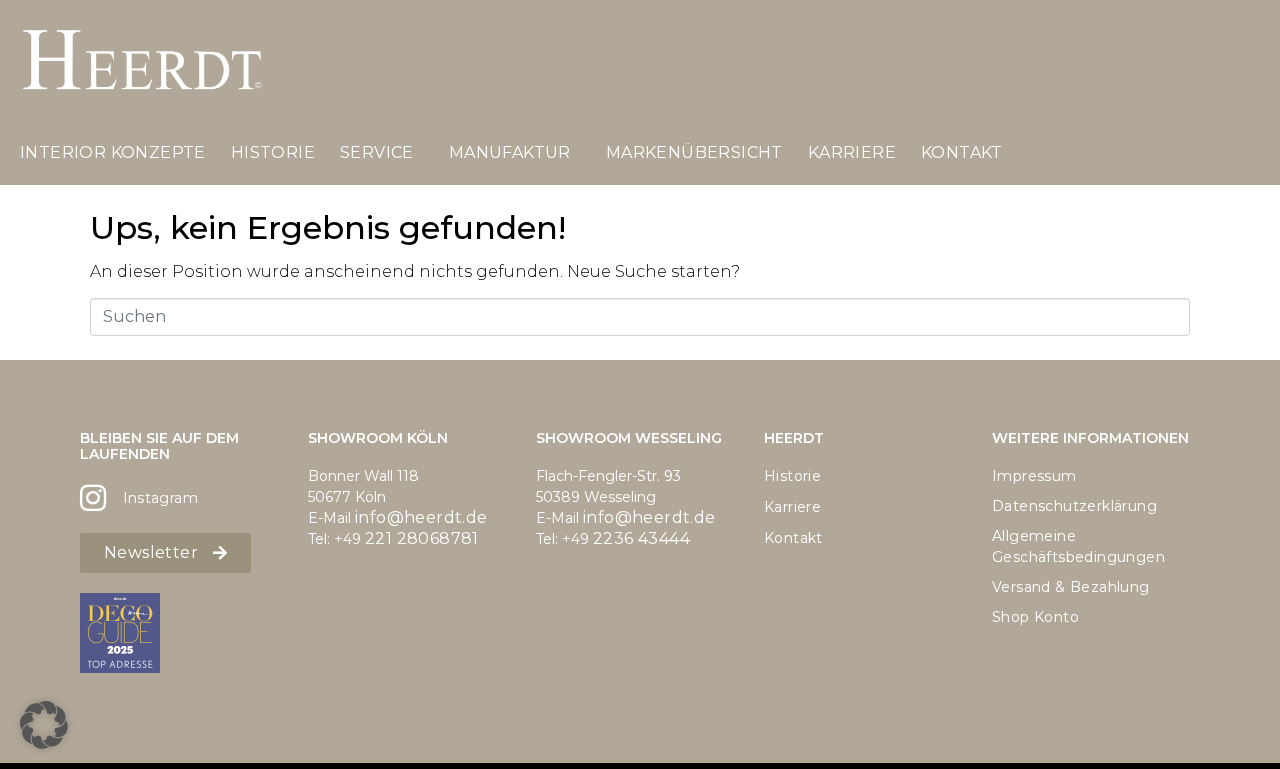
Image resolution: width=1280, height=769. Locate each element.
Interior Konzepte (113, 152)
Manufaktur (510, 152)
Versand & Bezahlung (1071, 587)
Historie (273, 152)
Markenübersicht (694, 152)
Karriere (852, 152)
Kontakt (962, 152)
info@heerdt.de (421, 517)
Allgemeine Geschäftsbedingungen (1078, 546)
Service (377, 152)
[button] (44, 725)
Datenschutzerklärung (1074, 506)
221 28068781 (422, 538)
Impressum (1034, 476)
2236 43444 (641, 538)
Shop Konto (1035, 617)
